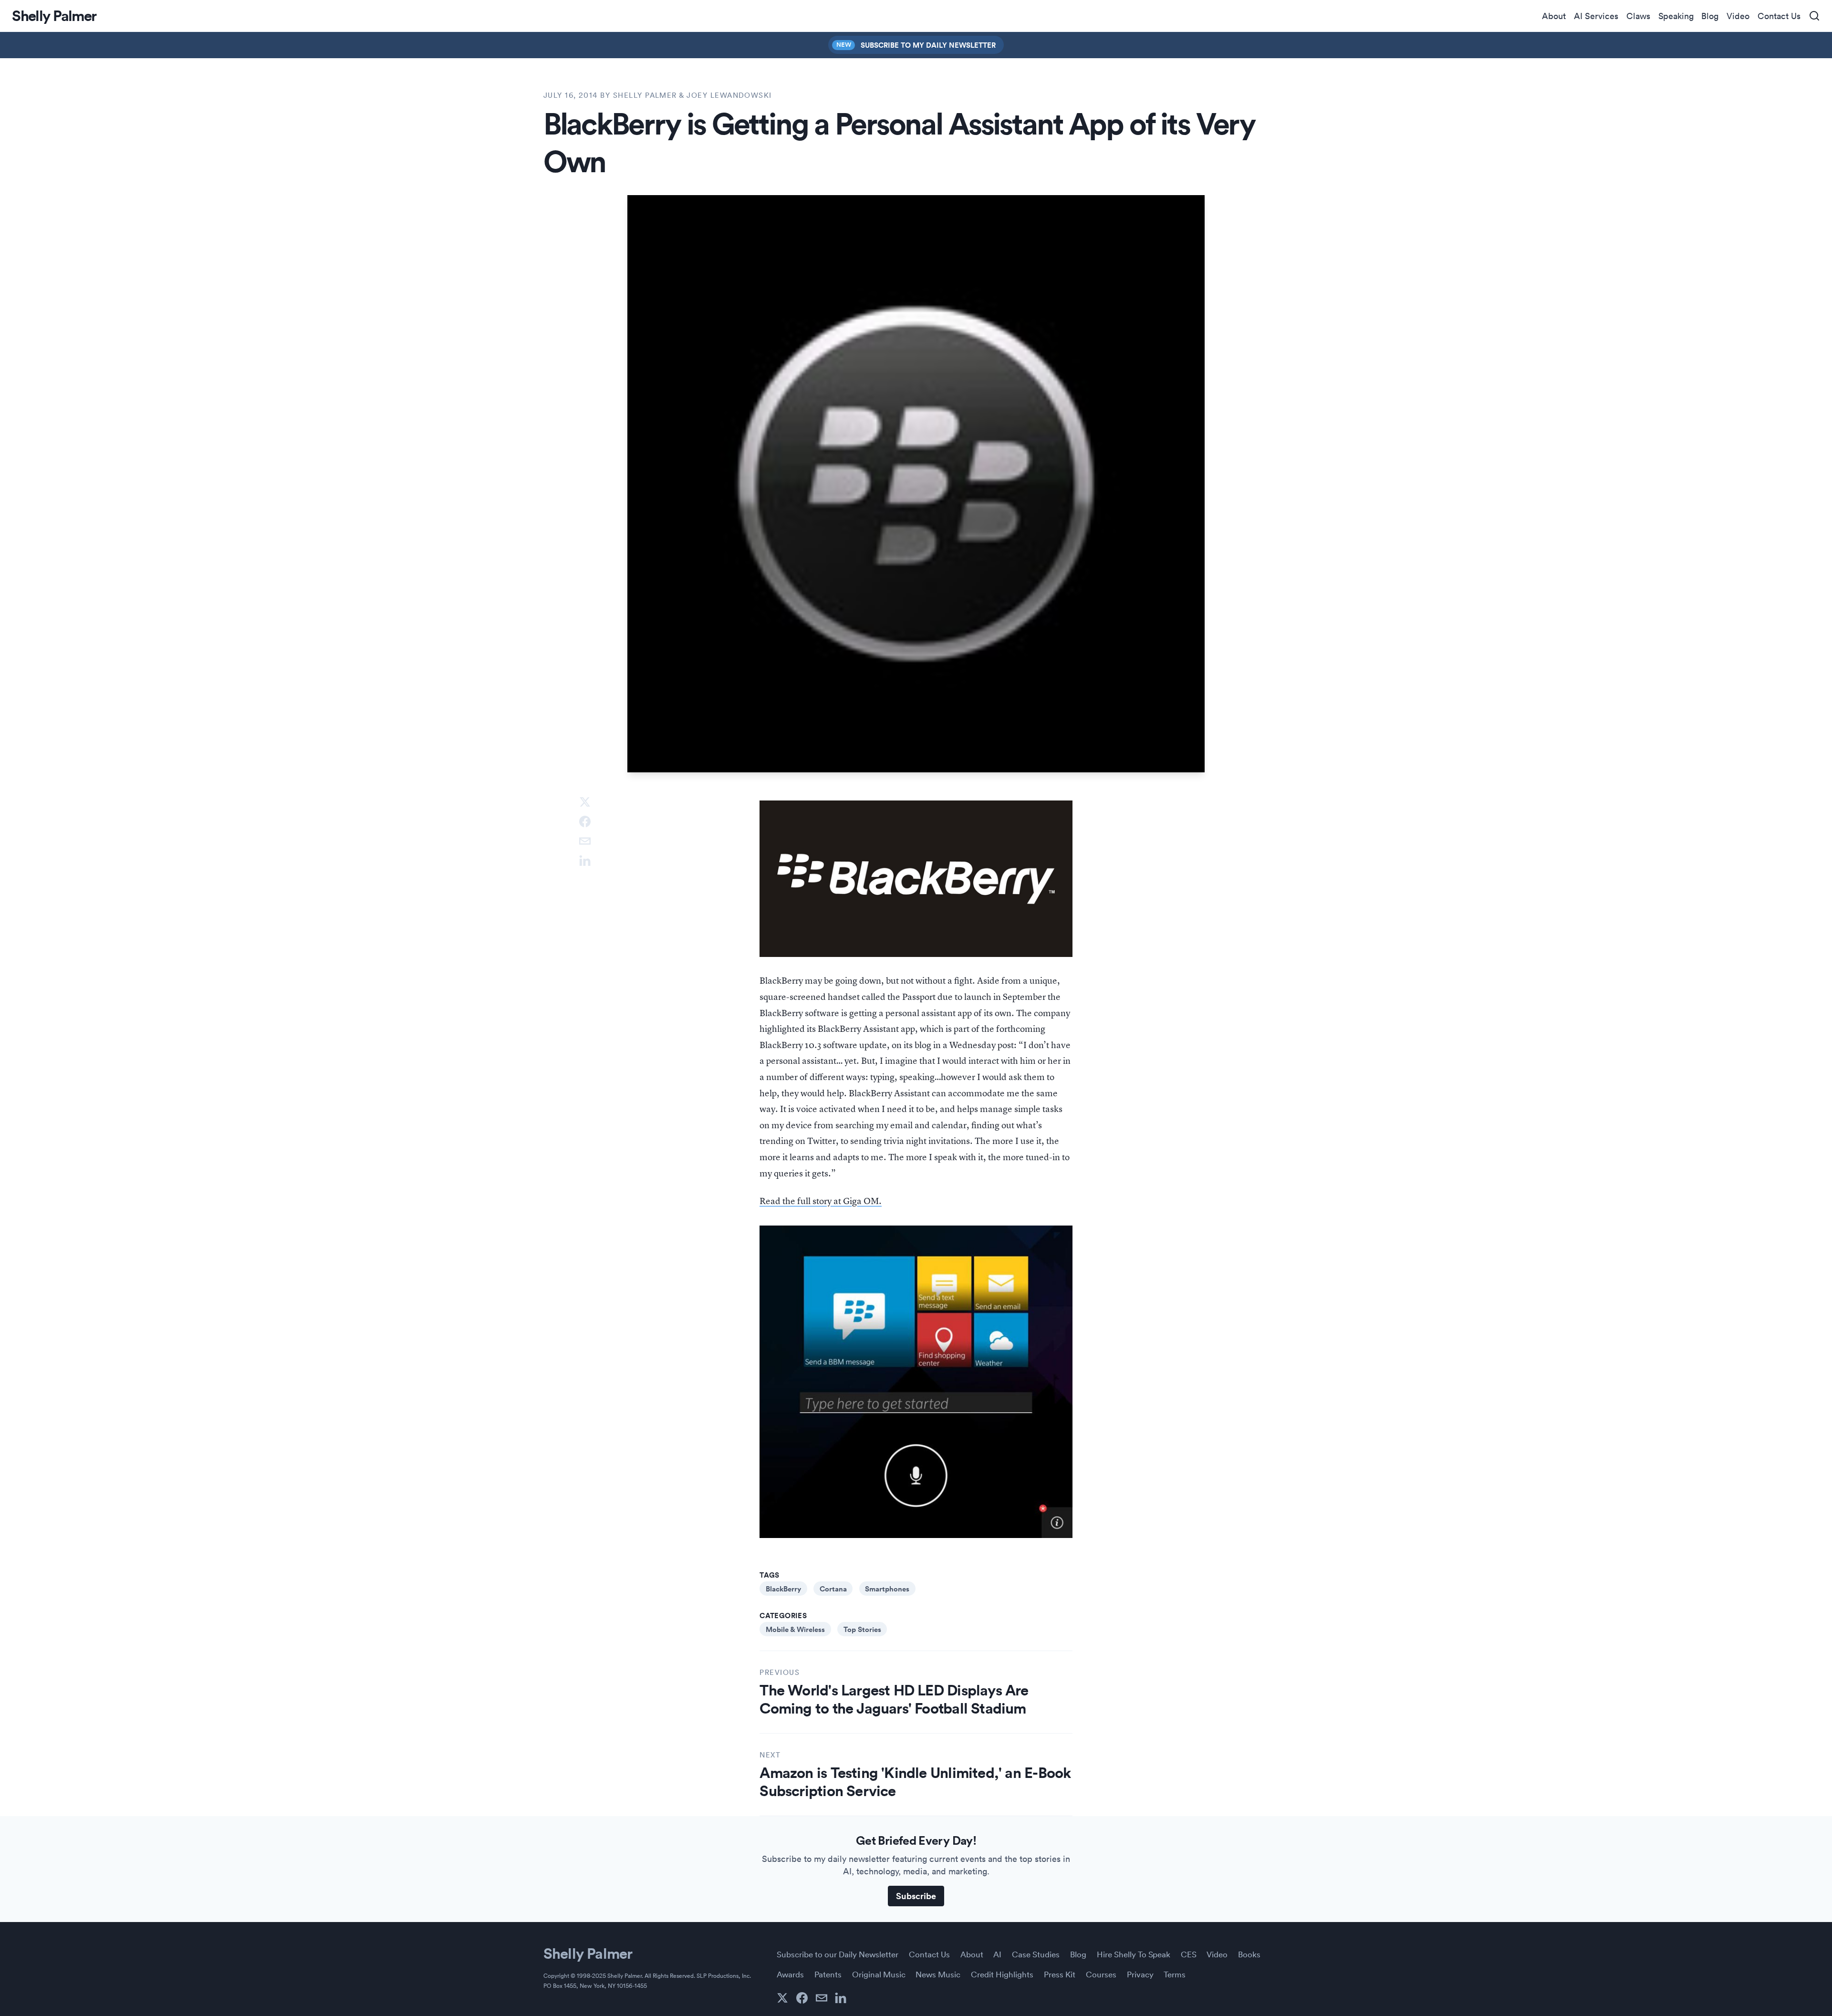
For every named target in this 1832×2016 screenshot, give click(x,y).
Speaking (1676, 16)
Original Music (879, 1974)
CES (1189, 1954)
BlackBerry (783, 1589)
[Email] (822, 1998)
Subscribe (916, 1896)
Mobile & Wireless (795, 1629)
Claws (1638, 16)
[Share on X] (585, 802)
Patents (828, 1974)
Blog (1710, 16)
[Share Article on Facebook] (585, 821)
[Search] (1814, 16)
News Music (938, 1974)
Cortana (833, 1589)
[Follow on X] (782, 1998)
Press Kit (1060, 1974)
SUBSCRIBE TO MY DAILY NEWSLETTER (928, 45)
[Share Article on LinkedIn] (585, 861)
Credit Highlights (1002, 1974)
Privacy (1140, 1974)
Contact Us (1779, 16)
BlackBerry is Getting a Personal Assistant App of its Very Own (899, 141)
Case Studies (1036, 1954)
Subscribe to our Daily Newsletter (838, 1954)
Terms (1175, 1974)
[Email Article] (585, 841)
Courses (1101, 1974)
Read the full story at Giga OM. (821, 1201)
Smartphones (887, 1589)
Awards (790, 1974)
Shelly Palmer (588, 1953)
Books (1249, 1954)
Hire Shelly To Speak (1134, 1954)
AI (997, 1954)
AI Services (1596, 16)
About (1554, 16)
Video (1738, 16)
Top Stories (862, 1629)
